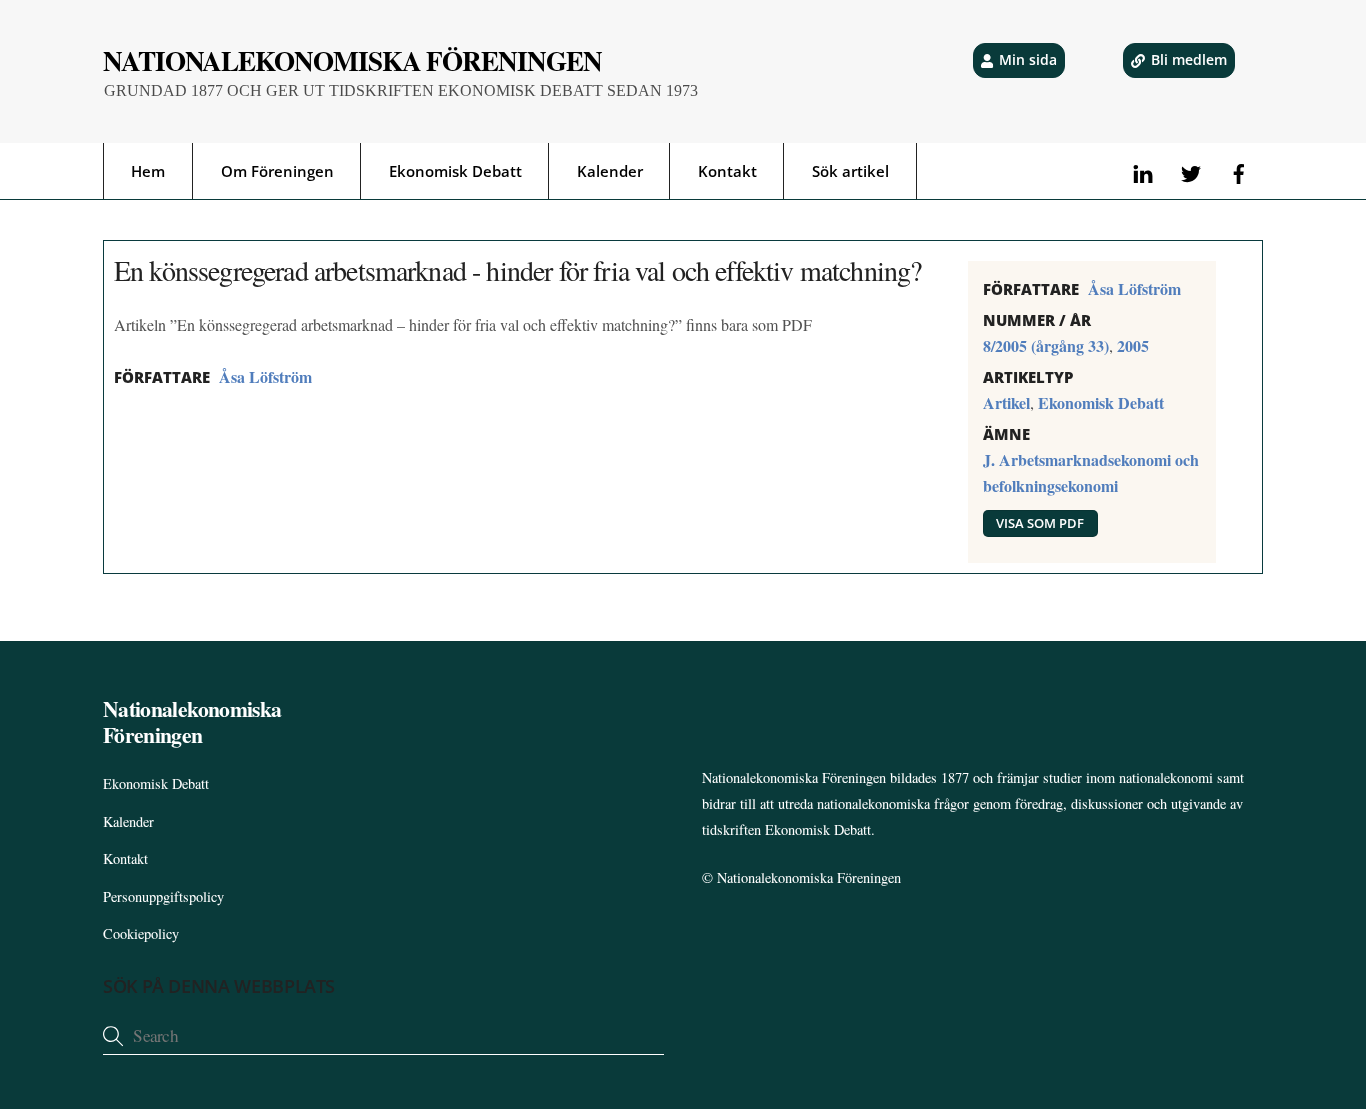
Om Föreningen (277, 171)
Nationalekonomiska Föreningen (809, 877)
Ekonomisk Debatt (455, 171)
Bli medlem (1189, 59)
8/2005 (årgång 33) (1046, 345)
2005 (1133, 345)
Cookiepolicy (141, 933)
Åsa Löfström (265, 376)
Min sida (1028, 59)
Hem (148, 171)
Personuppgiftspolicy (163, 896)
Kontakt (727, 171)
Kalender (610, 171)
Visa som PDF (1040, 523)
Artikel (1006, 402)
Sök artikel (850, 171)
